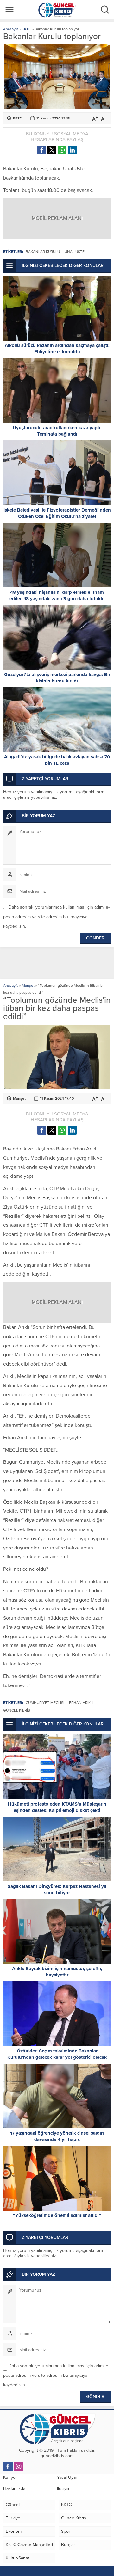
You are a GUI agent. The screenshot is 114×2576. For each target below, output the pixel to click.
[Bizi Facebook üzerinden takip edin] (8, 2466)
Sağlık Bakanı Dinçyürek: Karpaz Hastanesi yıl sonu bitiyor (57, 1889)
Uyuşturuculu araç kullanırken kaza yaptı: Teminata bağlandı (57, 431)
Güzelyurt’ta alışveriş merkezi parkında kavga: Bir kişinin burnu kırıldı (57, 678)
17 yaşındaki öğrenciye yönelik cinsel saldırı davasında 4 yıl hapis (57, 2136)
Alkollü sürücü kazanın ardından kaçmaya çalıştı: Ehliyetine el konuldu (57, 349)
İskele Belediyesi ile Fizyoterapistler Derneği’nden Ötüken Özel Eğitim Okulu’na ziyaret (57, 513)
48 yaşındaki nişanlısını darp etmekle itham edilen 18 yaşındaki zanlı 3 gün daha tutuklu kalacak (57, 599)
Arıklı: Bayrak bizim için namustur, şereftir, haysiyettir (57, 1972)
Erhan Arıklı (81, 1703)
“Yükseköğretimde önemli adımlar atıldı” (57, 2215)
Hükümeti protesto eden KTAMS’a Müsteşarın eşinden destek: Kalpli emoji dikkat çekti (57, 1807)
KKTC (26, 29)
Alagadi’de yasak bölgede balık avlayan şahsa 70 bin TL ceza (57, 760)
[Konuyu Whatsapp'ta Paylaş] (62, 150)
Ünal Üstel (76, 252)
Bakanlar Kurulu (43, 252)
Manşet (28, 986)
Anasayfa (11, 29)
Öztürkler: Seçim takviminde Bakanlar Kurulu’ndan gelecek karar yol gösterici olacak (57, 2054)
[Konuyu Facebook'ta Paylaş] (42, 150)
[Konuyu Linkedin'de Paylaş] (72, 150)
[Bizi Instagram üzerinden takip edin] (19, 2466)
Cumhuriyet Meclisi (45, 1703)
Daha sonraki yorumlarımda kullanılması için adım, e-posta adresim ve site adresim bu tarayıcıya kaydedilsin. (56, 917)
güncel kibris (17, 1710)
